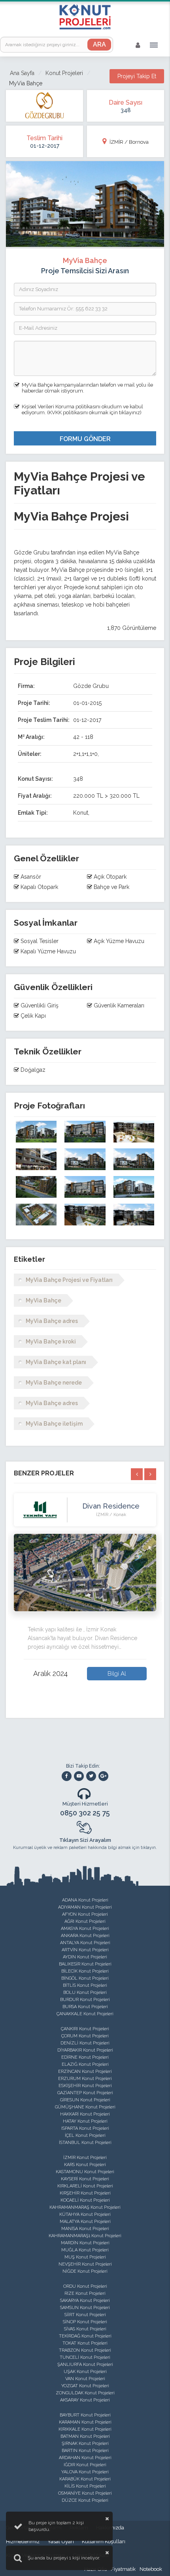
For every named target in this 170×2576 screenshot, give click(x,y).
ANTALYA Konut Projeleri (85, 1943)
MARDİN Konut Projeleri (85, 2243)
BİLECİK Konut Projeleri (85, 1971)
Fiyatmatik (123, 2569)
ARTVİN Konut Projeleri (85, 1950)
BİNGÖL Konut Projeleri (85, 1978)
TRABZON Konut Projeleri (85, 2350)
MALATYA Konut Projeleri (85, 2222)
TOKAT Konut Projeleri (85, 2343)
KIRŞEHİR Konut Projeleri (85, 2193)
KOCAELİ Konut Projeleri (85, 2200)
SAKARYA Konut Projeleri (85, 2301)
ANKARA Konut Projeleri (85, 1936)
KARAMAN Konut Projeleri (85, 2422)
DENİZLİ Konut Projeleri (85, 2043)
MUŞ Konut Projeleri (85, 2257)
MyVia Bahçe (43, 1300)
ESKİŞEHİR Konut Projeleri (85, 2086)
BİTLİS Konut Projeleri (85, 1985)
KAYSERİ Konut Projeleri (85, 2179)
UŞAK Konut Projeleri (85, 2372)
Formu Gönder (85, 439)
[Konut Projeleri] (85, 17)
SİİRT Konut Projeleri (85, 2315)
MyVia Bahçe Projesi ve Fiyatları (69, 1280)
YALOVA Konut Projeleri (85, 2472)
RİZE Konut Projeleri (85, 2293)
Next (162, 1599)
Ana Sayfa (22, 73)
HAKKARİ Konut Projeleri (85, 2114)
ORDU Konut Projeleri (85, 2286)
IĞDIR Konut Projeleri (85, 2465)
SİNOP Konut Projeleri (85, 2322)
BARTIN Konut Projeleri (85, 2451)
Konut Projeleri (64, 73)
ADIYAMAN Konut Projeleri (85, 1907)
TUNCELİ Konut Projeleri (85, 2357)
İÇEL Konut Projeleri (85, 2135)
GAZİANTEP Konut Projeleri (85, 2093)
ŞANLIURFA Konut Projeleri (85, 2365)
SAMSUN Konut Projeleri (85, 2308)
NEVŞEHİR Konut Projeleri (85, 2264)
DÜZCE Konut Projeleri (85, 2500)
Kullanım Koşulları (104, 2541)
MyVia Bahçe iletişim (54, 1424)
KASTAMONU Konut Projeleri (85, 2172)
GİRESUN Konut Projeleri (85, 2100)
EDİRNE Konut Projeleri (85, 2057)
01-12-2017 (45, 145)
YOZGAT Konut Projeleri (85, 2386)
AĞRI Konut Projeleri (85, 1921)
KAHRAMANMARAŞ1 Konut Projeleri (85, 2236)
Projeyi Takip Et (137, 76)
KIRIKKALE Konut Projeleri (85, 2429)
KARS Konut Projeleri (85, 2165)
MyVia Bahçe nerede (54, 1383)
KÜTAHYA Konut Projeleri (85, 2214)
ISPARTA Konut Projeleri (85, 2128)
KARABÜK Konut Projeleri (85, 2479)
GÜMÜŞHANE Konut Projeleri (85, 2107)
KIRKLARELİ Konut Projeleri (85, 2186)
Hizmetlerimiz (23, 2541)
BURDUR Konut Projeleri (85, 2000)
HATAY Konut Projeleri (85, 2121)
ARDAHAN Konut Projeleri (85, 2458)
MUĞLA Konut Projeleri (85, 2250)
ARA (99, 44)
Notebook (151, 2569)
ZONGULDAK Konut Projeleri (85, 2393)
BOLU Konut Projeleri (85, 1993)
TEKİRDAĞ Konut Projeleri (85, 2336)
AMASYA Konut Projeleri (85, 1929)
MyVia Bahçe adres (52, 1321)
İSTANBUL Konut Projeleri (85, 2143)
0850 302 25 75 (85, 1813)
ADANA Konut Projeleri (85, 1900)
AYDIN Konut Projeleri (85, 1957)
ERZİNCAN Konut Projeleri (85, 2072)
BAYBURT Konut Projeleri (85, 2415)
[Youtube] (79, 1776)
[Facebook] (67, 1776)
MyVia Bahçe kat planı (56, 1362)
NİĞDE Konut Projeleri (85, 2271)
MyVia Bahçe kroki (51, 1342)
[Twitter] (91, 1776)
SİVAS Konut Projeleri (85, 2329)
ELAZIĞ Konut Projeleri (85, 2064)
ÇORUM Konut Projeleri (85, 2036)
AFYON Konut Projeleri (85, 1914)
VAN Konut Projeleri (85, 2379)
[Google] (103, 1776)
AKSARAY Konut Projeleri (85, 2400)
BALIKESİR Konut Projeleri (85, 1964)
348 (126, 110)
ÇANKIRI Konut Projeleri (85, 2029)
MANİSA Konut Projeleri (85, 2229)
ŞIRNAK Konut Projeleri (85, 2444)
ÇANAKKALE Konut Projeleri (85, 2014)
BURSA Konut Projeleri (85, 2007)
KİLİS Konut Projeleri (85, 2486)
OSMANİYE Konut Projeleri (85, 2493)
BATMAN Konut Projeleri (85, 2436)
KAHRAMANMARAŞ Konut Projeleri (85, 2207)
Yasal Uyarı (61, 2541)
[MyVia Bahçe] (36, 1132)
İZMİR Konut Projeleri (85, 2158)
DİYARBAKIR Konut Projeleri (85, 2050)
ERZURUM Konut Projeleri (85, 2079)
